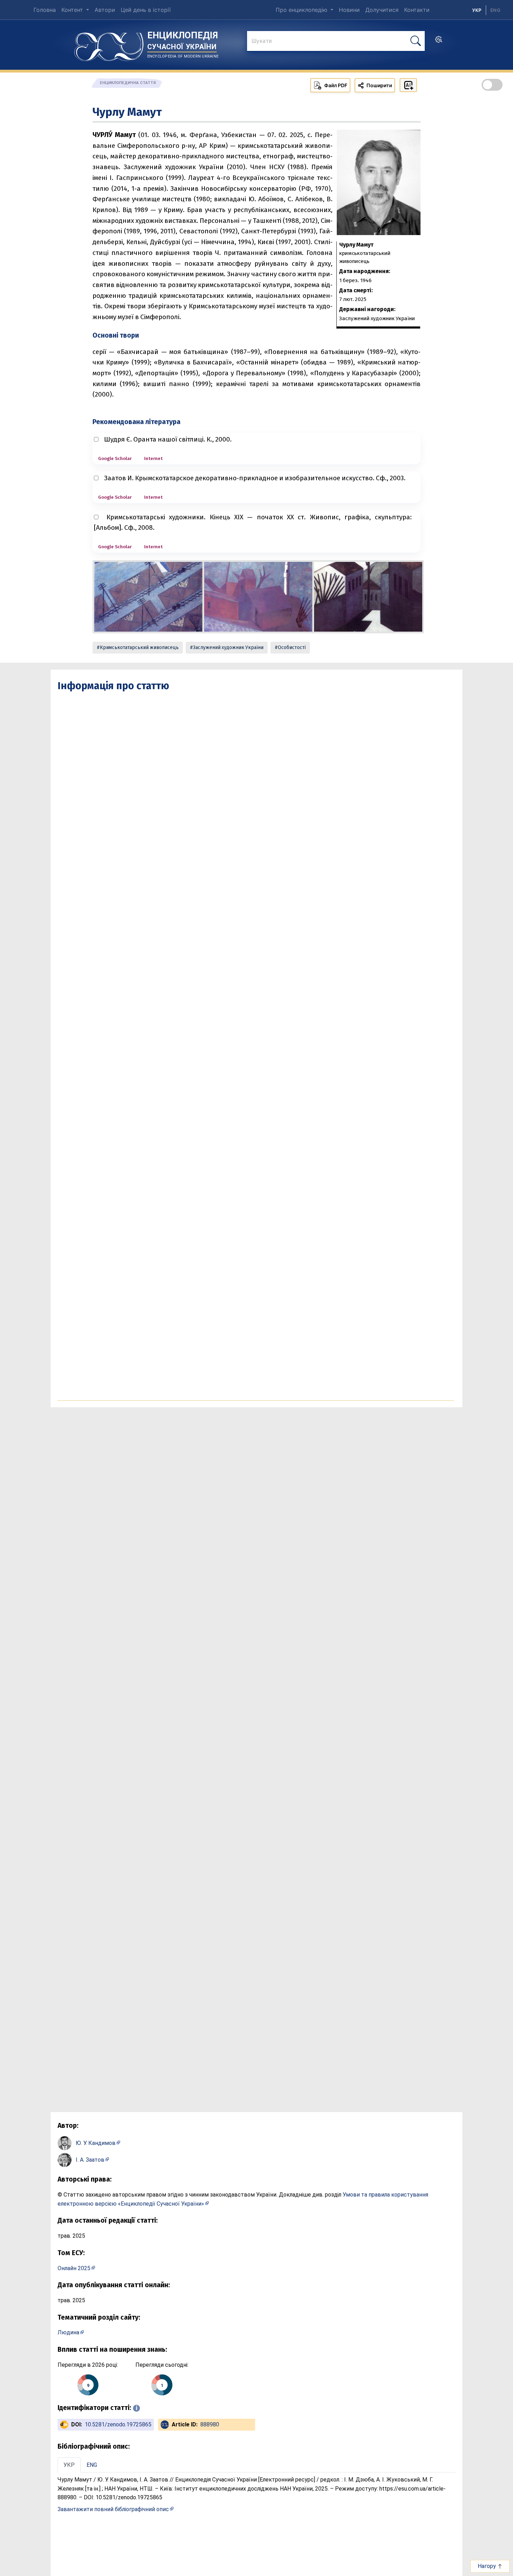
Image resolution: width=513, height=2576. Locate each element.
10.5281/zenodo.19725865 (118, 2424)
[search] (439, 42)
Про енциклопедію (302, 10)
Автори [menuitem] (105, 10)
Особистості (292, 647)
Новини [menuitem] (349, 10)
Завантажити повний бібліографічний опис (113, 2509)
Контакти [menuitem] (417, 10)
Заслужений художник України (228, 647)
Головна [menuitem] (45, 10)
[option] (495, 10)
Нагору (488, 2566)
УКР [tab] (69, 2465)
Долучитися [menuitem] (382, 10)
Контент (73, 10)
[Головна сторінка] (109, 44)
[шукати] (416, 41)
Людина (68, 2332)
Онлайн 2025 (74, 2268)
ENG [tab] (92, 2465)
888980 (210, 2424)
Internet (153, 458)
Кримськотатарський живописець (139, 647)
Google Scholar (115, 458)
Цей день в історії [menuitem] (146, 10)
